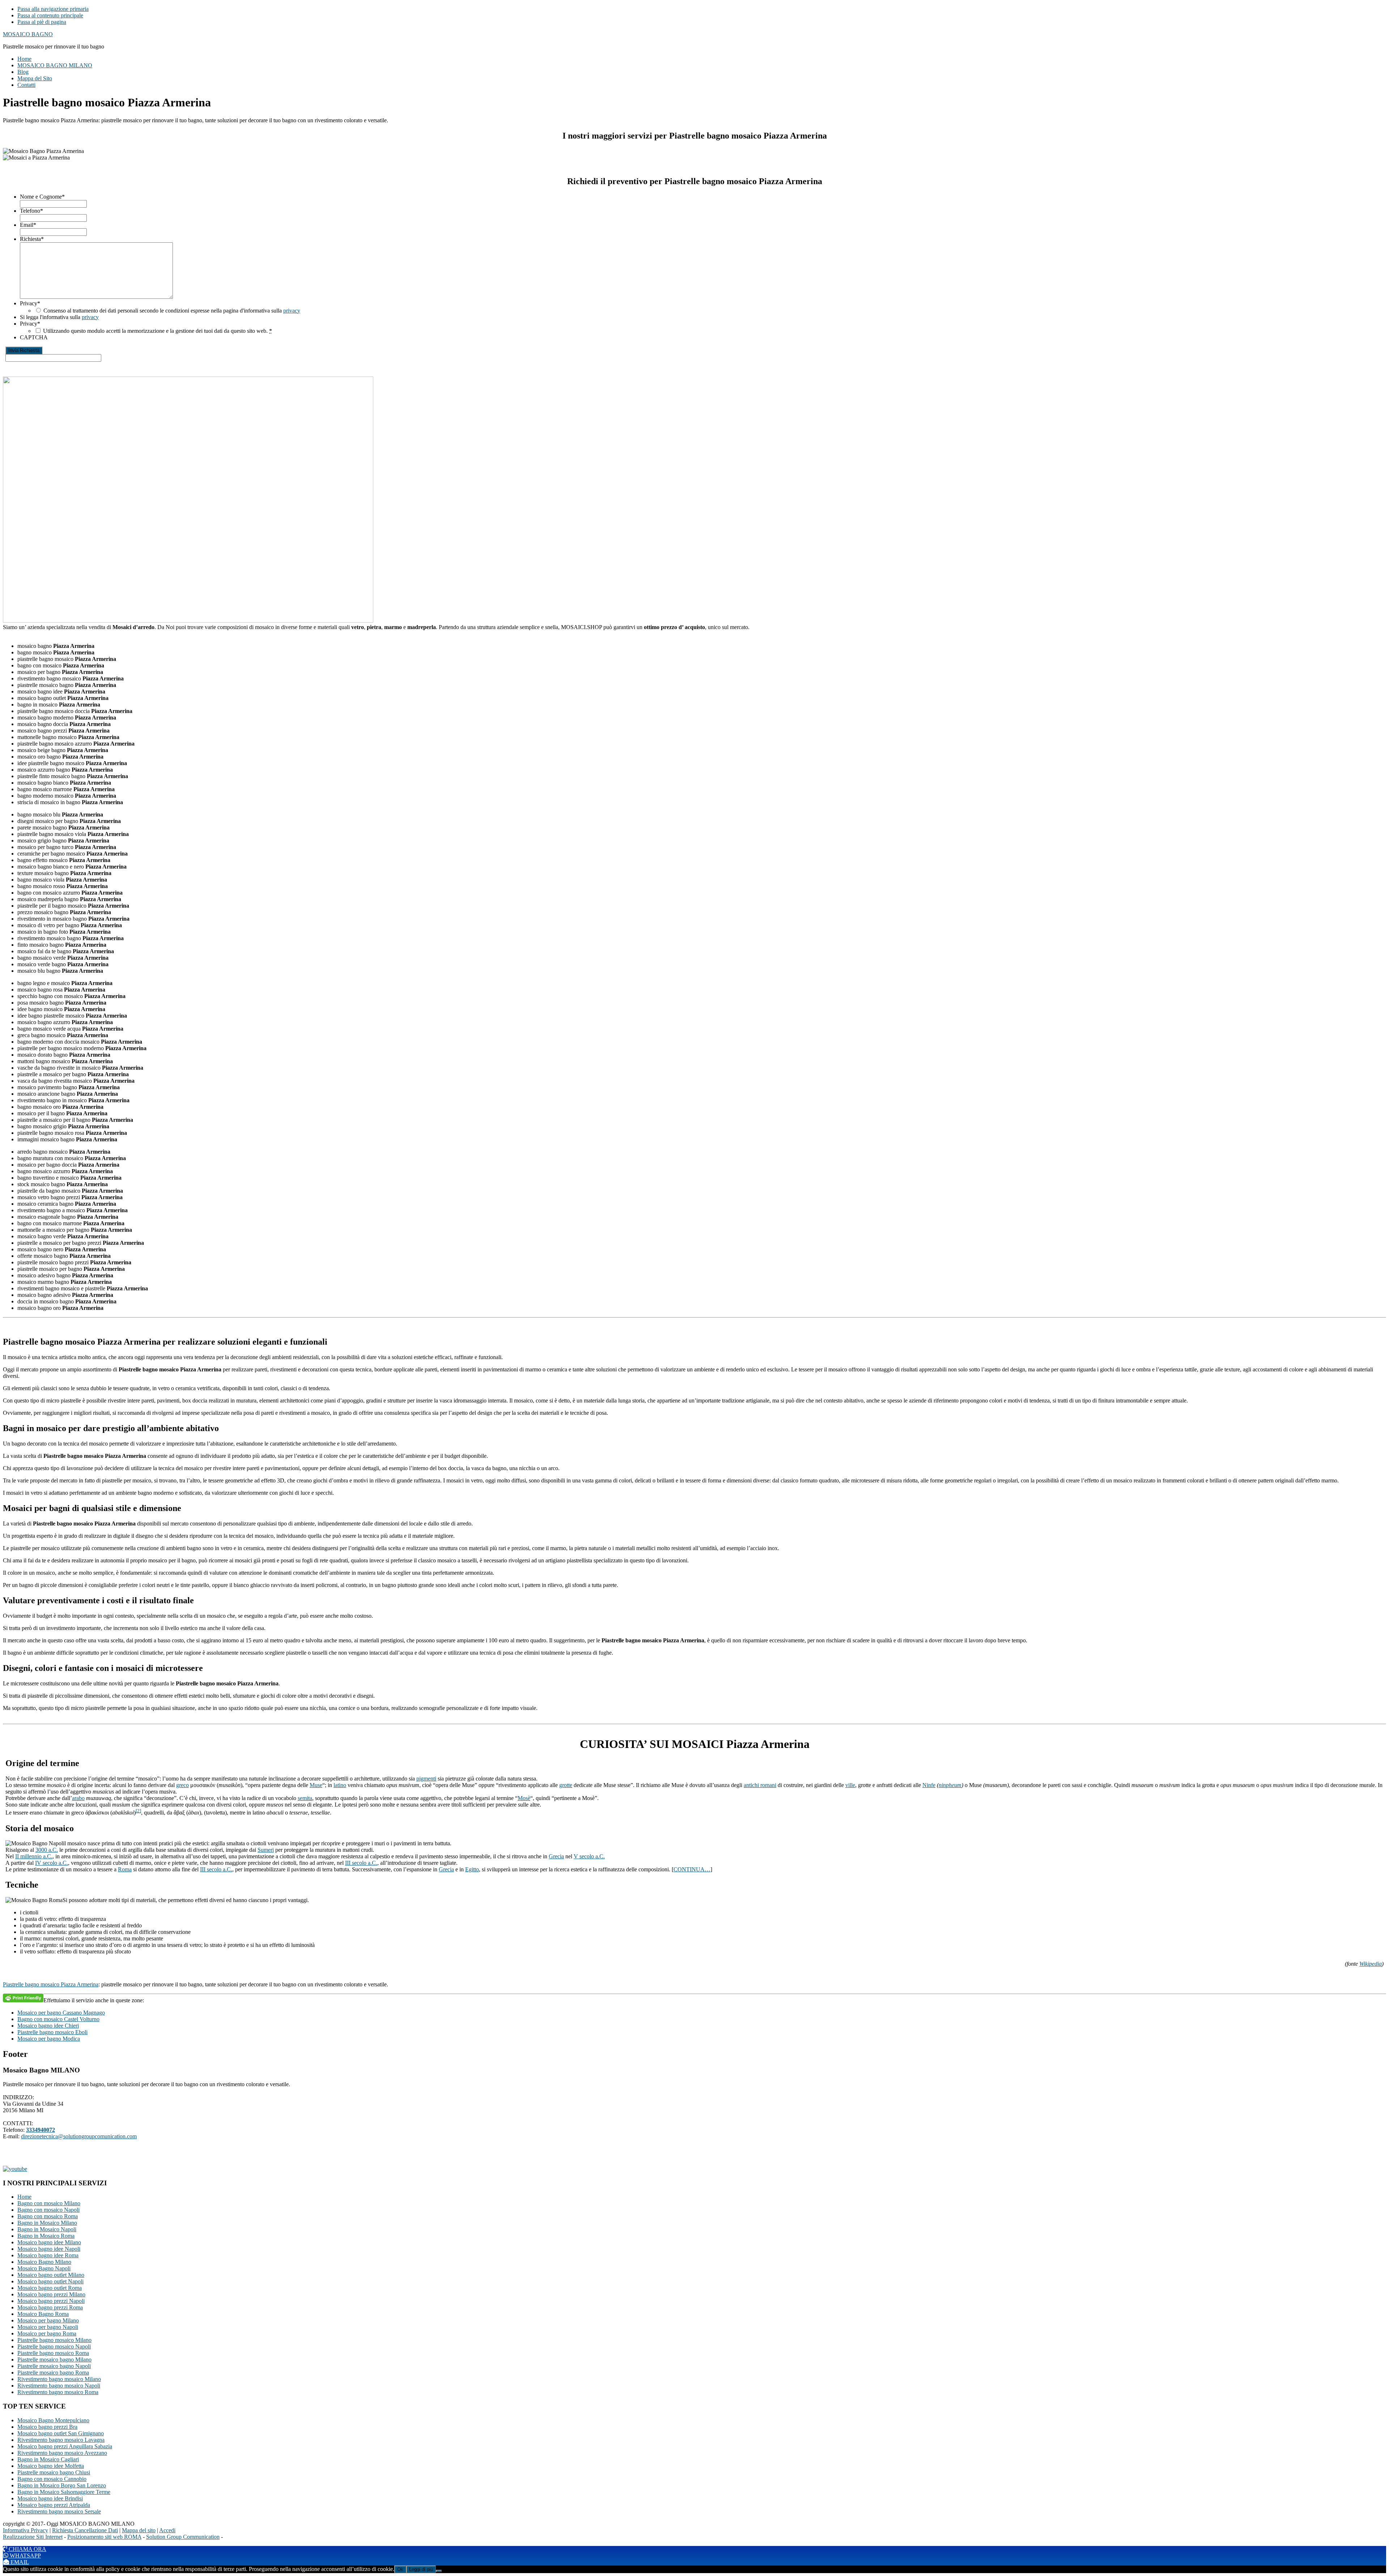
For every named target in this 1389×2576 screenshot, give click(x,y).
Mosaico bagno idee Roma (48, 2255)
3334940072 (41, 2130)
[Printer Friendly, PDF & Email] (23, 1998)
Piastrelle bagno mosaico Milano (54, 2340)
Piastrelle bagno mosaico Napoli (54, 2346)
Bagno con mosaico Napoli (48, 2210)
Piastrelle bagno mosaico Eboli (52, 2032)
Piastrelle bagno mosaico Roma (53, 2353)
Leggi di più (421, 2569)
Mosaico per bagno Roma (47, 2333)
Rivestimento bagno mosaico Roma (58, 2392)
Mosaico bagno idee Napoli (49, 2249)
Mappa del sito (139, 2530)
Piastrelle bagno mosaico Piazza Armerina (51, 1984)
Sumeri (266, 1850)
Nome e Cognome (42, 197)
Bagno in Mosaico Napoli (47, 2229)
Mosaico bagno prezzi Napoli (51, 2301)
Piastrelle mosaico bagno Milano (54, 2359)
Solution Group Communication (183, 2537)
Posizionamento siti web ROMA (104, 2537)
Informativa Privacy (26, 2530)
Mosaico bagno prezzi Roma (50, 2307)
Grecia (556, 1856)
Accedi (167, 2530)
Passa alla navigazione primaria (53, 9)
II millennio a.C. (34, 1856)
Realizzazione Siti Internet (33, 2537)
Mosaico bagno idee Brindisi (50, 2498)
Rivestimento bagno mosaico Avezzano (62, 2453)
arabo (78, 1798)
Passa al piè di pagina (42, 22)
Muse (316, 1785)
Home (24, 2197)
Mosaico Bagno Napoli (44, 2268)
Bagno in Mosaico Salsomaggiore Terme (64, 2492)
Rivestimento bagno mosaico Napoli (59, 2386)
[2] (138, 1811)
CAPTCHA (34, 337)
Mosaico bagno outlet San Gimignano (61, 2433)
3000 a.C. (47, 1850)
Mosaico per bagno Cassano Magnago (61, 2013)
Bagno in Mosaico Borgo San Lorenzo (62, 2485)
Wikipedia (1371, 1964)
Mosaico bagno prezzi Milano (51, 2294)
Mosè (524, 1798)
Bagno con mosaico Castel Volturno (58, 2019)
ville (850, 1785)
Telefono (31, 211)
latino (340, 1785)
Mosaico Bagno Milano (44, 2262)
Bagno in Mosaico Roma (46, 2236)
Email (28, 225)
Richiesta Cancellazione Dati (85, 2530)
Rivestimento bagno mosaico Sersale (59, 2511)
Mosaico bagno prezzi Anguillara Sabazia (65, 2446)
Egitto (472, 1869)
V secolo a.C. (589, 1856)
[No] (439, 2571)
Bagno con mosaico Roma (48, 2216)
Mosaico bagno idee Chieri (48, 2026)
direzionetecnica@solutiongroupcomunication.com (79, 2136)
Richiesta (32, 239)
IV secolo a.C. (52, 1863)
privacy (292, 311)
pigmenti (426, 1779)
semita (305, 1798)
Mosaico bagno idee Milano (49, 2242)
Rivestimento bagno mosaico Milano (59, 2379)
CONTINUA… (692, 1869)
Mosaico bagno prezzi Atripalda (54, 2505)
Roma (125, 1869)
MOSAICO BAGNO (28, 34)
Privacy (30, 303)
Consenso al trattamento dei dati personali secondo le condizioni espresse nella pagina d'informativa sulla (172, 311)
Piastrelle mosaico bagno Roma (53, 2373)
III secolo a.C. (361, 1863)
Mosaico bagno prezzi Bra (47, 2427)
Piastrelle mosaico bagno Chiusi (54, 2472)
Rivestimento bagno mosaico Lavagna (61, 2440)
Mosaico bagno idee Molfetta (51, 2466)
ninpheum (950, 1785)
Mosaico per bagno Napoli (48, 2327)
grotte (566, 1785)
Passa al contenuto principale (50, 15)
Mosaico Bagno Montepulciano (53, 2420)
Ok (400, 2569)
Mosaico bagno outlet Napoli (50, 2281)
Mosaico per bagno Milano (48, 2320)
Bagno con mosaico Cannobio (52, 2479)
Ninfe (929, 1785)
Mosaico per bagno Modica (49, 2039)
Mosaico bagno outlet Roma (50, 2288)
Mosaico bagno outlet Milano (51, 2275)
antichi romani (760, 1785)
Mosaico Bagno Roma (43, 2314)
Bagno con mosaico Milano (49, 2203)
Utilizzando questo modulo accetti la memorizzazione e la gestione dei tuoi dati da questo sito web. (158, 331)
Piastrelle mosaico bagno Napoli (54, 2366)
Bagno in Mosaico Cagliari (48, 2459)
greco (182, 1785)
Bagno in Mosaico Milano (47, 2223)
